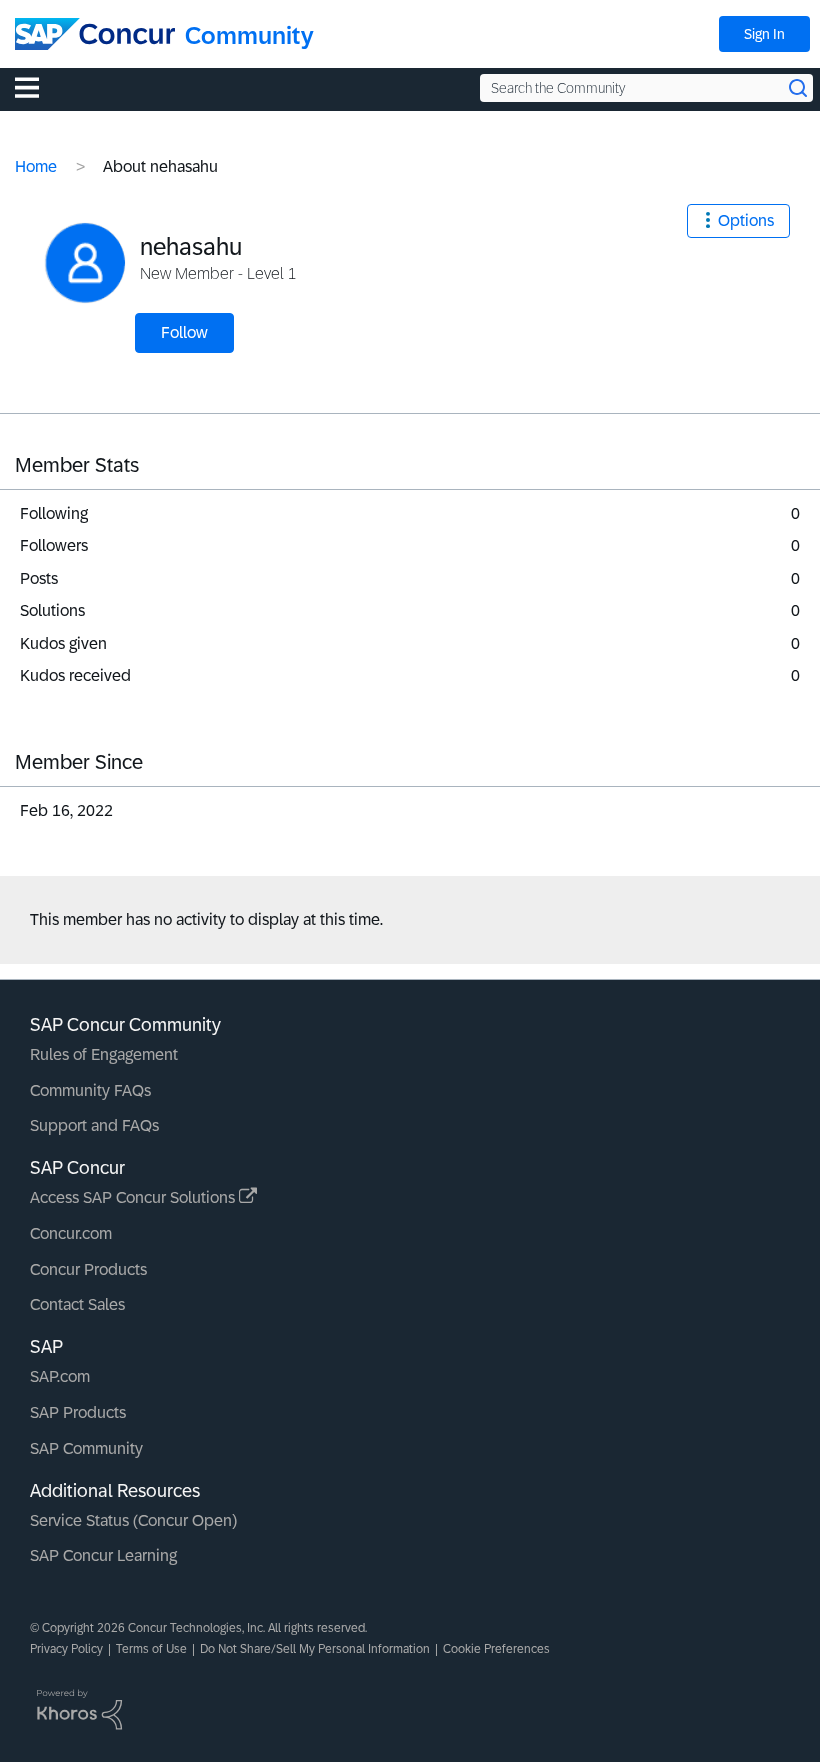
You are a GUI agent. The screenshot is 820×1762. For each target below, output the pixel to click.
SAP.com (60, 1376)
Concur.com (71, 1233)
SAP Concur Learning (103, 1555)
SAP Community (86, 1448)
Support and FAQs (94, 1125)
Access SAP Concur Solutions (134, 1197)
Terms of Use (151, 1649)
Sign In (764, 34)
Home (36, 166)
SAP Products (78, 1412)
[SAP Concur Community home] (95, 34)
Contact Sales (77, 1304)
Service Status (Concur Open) (133, 1520)
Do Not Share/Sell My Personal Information (315, 1649)
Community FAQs (90, 1090)
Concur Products (88, 1269)
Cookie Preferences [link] (496, 1649)
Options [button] (746, 220)
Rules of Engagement (104, 1054)
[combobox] (646, 88)
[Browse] (37, 87)
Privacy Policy (66, 1649)
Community (249, 35)
